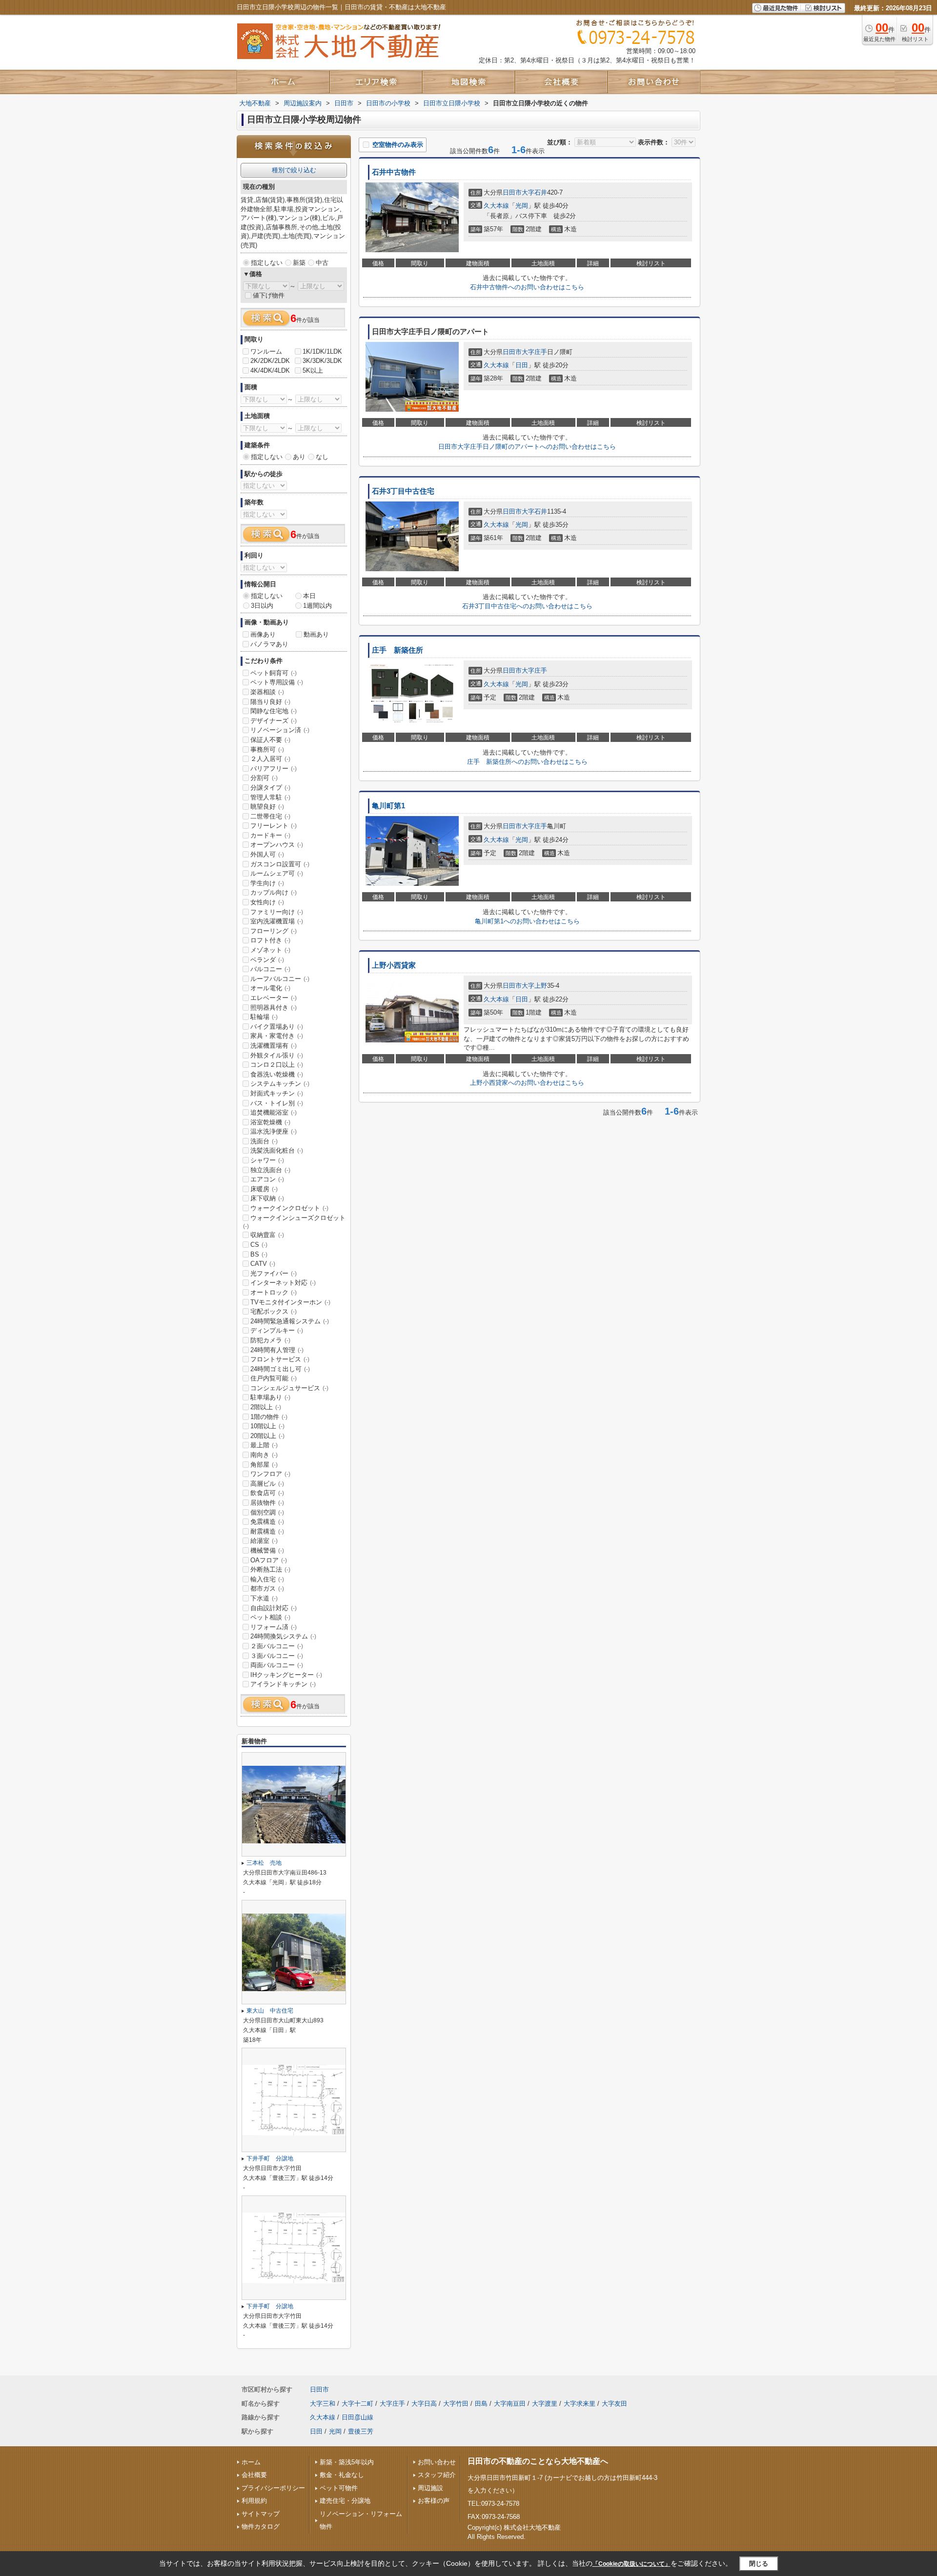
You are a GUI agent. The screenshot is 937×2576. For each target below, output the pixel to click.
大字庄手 (534, 352)
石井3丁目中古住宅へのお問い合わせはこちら (527, 606)
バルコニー (270, 969)
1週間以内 (317, 606)
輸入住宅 (267, 1579)
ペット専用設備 (277, 682)
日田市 (512, 192)
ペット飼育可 (274, 673)
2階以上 (266, 1407)
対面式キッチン (277, 1093)
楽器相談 (267, 692)
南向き (264, 1455)
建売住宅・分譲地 (345, 2501)
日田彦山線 (357, 2417)
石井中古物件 (394, 172)
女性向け (267, 902)
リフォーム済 (274, 1627)
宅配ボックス (274, 1311)
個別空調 (267, 1512)
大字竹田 (456, 2404)
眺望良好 (267, 807)
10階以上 (267, 1426)
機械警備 (267, 1550)
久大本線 (496, 206)
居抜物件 (267, 1503)
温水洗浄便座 (274, 1131)
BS (259, 1254)
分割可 (264, 778)
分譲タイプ (270, 788)
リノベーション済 (280, 730)
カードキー (270, 835)
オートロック (274, 1292)
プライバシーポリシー (273, 2488)
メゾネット (270, 950)
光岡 (522, 206)
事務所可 (267, 749)
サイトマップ (261, 2514)
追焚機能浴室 (274, 1112)
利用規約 (254, 2501)
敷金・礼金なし (342, 2475)
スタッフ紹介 (437, 2475)
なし (322, 457)
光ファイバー (274, 1273)
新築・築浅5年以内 (347, 2462)
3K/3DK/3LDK (322, 361)
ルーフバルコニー (280, 979)
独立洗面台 (270, 1170)
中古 (322, 263)
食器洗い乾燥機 (277, 1074)
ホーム (251, 2462)
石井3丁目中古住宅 (403, 491)
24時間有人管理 (277, 1350)
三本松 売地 (264, 1863)
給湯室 (264, 1541)
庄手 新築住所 (397, 650)
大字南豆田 (510, 2404)
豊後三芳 (361, 2431)
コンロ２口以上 (277, 1065)
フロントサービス (280, 1359)
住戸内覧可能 (274, 1378)
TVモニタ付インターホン (290, 1302)
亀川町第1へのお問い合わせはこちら (527, 921)
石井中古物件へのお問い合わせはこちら (527, 287)
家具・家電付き (277, 1036)
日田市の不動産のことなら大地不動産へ (538, 2461)
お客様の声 (434, 2501)
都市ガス (267, 1588)
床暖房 (264, 1189)
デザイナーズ (274, 721)
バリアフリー (274, 769)
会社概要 (254, 2475)
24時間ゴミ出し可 (280, 1369)
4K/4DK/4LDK (270, 370)
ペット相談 (270, 1617)
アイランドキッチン (283, 1684)
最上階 (264, 1445)
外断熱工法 (270, 1569)
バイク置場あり (277, 1027)
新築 (299, 263)
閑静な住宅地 (274, 711)
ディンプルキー (277, 1330)
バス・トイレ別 (277, 1103)
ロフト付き (270, 940)
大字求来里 (580, 2404)
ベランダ (267, 960)
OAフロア (269, 1560)
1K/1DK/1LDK (322, 351)
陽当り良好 (270, 702)
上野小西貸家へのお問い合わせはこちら (527, 1083)
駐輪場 (264, 1017)
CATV (263, 1264)
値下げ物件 (269, 295)
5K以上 (313, 370)
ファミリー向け (277, 912)
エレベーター (274, 998)
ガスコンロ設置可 (280, 864)
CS (259, 1245)
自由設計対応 (274, 1608)
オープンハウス (277, 845)
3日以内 (262, 606)
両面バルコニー (277, 1665)
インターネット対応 (283, 1283)
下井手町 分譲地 (270, 2158)
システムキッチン (280, 1084)
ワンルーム (266, 351)
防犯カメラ (270, 1340)
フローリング (274, 931)
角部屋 (264, 1465)
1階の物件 (269, 1417)
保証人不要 (270, 740)
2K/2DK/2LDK (270, 361)
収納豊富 (267, 1235)
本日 (309, 596)
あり (299, 457)
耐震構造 (267, 1531)
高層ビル (267, 1484)
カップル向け (274, 892)
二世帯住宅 (270, 816)
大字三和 (323, 2404)
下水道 (264, 1598)
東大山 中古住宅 (270, 2011)
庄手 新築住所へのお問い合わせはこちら (527, 762)
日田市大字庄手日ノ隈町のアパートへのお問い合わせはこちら (527, 447)
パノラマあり (269, 644)
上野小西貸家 (394, 965)
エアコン (267, 1179)
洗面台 (264, 1141)
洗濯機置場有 (274, 1046)
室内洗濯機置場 (277, 921)
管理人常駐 (270, 797)
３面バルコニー (277, 1656)
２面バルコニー (277, 1646)
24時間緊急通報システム (290, 1321)
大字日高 (424, 2404)
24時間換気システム (283, 1636)
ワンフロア (270, 1474)
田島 (481, 2404)
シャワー (267, 1160)
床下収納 (267, 1198)
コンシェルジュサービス (289, 1388)
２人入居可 (270, 759)
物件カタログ (261, 2526)
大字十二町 (357, 2404)
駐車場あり (270, 1397)
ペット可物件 (339, 2488)
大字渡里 (545, 2404)
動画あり (316, 634)
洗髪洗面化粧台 (277, 1150)
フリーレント (274, 826)
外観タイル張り (277, 1055)
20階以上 (267, 1436)
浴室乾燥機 (270, 1122)
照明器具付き (274, 1008)
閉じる (759, 2564)
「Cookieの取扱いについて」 (631, 2564)
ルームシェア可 (277, 873)
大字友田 (614, 2404)
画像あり (263, 634)
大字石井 (534, 192)
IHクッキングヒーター (286, 1675)
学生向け (267, 883)
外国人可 (267, 854)
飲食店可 (267, 1493)
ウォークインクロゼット (289, 1208)
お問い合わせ (437, 2462)
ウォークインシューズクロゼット (294, 1222)
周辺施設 (430, 2488)
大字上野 (534, 986)
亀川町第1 (388, 806)
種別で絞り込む (294, 170)
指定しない (267, 263)
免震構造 (267, 1522)
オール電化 (270, 988)
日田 (522, 365)
